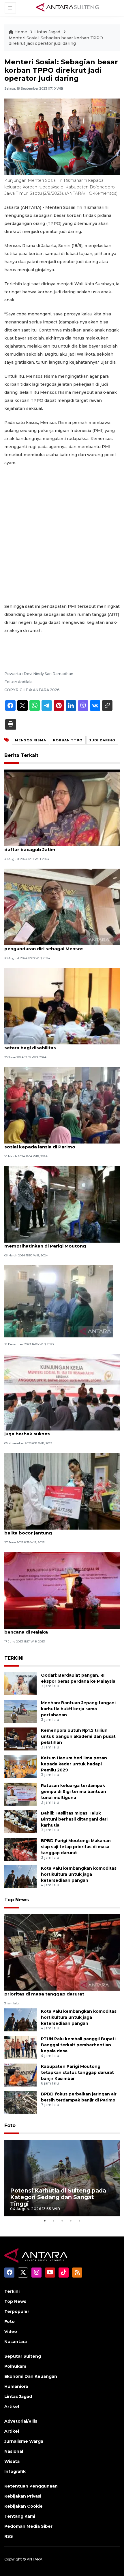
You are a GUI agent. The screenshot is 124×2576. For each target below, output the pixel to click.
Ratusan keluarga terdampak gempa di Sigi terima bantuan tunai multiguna (74, 1792)
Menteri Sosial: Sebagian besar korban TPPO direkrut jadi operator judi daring (56, 41)
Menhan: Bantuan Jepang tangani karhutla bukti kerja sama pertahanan (78, 1709)
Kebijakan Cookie (24, 2506)
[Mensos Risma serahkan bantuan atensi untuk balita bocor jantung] (62, 1491)
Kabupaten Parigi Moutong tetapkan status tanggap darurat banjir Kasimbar (77, 2072)
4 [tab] (71, 2221)
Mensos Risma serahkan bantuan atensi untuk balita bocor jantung (58, 1530)
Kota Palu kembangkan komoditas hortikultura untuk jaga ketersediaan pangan (79, 1874)
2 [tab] (53, 2221)
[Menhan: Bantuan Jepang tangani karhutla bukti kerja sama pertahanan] (20, 1711)
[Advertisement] (62, 535)
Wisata (12, 2461)
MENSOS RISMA (31, 740)
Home (21, 32)
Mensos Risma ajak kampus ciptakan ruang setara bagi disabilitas (55, 1045)
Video (11, 2332)
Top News (17, 1900)
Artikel (12, 2407)
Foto (10, 2125)
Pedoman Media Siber (28, 2526)
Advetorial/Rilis (21, 2421)
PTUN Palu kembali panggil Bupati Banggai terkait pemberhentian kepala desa (78, 2045)
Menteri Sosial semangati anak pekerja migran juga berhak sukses (59, 1431)
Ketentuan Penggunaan (31, 2486)
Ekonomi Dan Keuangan (31, 2376)
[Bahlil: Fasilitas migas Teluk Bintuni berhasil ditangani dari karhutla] (20, 1822)
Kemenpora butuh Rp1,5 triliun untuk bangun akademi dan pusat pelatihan (78, 1736)
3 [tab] (62, 2221)
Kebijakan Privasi (23, 2496)
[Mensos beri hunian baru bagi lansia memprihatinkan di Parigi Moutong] (62, 1204)
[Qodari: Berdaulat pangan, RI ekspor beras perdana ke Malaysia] (20, 1684)
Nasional (14, 2451)
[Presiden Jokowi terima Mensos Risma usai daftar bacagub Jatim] (62, 808)
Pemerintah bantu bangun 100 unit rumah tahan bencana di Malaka (60, 1629)
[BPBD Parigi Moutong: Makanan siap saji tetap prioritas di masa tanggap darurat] (20, 1849)
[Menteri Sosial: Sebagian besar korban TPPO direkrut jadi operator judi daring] (62, 1952)
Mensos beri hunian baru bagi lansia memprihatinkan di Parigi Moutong (46, 1243)
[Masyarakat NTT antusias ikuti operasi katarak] (59, 1301)
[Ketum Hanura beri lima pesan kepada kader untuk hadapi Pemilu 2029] (20, 1766)
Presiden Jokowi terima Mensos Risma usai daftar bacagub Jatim (55, 847)
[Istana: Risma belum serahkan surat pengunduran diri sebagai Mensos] (62, 907)
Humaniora (16, 2386)
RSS (9, 2536)
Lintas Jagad (48, 32)
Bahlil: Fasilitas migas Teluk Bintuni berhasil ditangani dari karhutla (74, 1819)
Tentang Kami (20, 2516)
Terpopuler (17, 2311)
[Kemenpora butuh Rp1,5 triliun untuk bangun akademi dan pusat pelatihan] (20, 1739)
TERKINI (14, 1658)
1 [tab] (45, 2221)
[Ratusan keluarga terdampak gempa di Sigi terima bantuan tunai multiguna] (20, 1794)
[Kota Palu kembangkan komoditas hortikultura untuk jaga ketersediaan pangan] (20, 1877)
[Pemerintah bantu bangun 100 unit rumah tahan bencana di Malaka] (62, 1590)
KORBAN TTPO (68, 740)
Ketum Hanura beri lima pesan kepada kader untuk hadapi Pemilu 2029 (74, 1764)
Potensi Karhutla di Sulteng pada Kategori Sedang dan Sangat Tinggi (58, 2197)
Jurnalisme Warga (24, 2441)
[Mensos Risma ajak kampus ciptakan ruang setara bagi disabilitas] (62, 1006)
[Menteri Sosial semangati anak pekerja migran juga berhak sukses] (62, 1392)
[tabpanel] (62, 2178)
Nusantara (16, 2342)
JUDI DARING (102, 740)
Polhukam (15, 2366)
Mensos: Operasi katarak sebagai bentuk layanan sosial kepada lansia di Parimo (62, 1144)
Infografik (15, 2471)
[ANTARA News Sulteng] (68, 8)
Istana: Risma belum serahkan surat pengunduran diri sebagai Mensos (46, 946)
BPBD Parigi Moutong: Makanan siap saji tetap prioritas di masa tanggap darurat (76, 1847)
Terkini (12, 2291)
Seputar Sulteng (23, 2356)
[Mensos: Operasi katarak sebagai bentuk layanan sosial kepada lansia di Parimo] (62, 1105)
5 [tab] (79, 2221)
